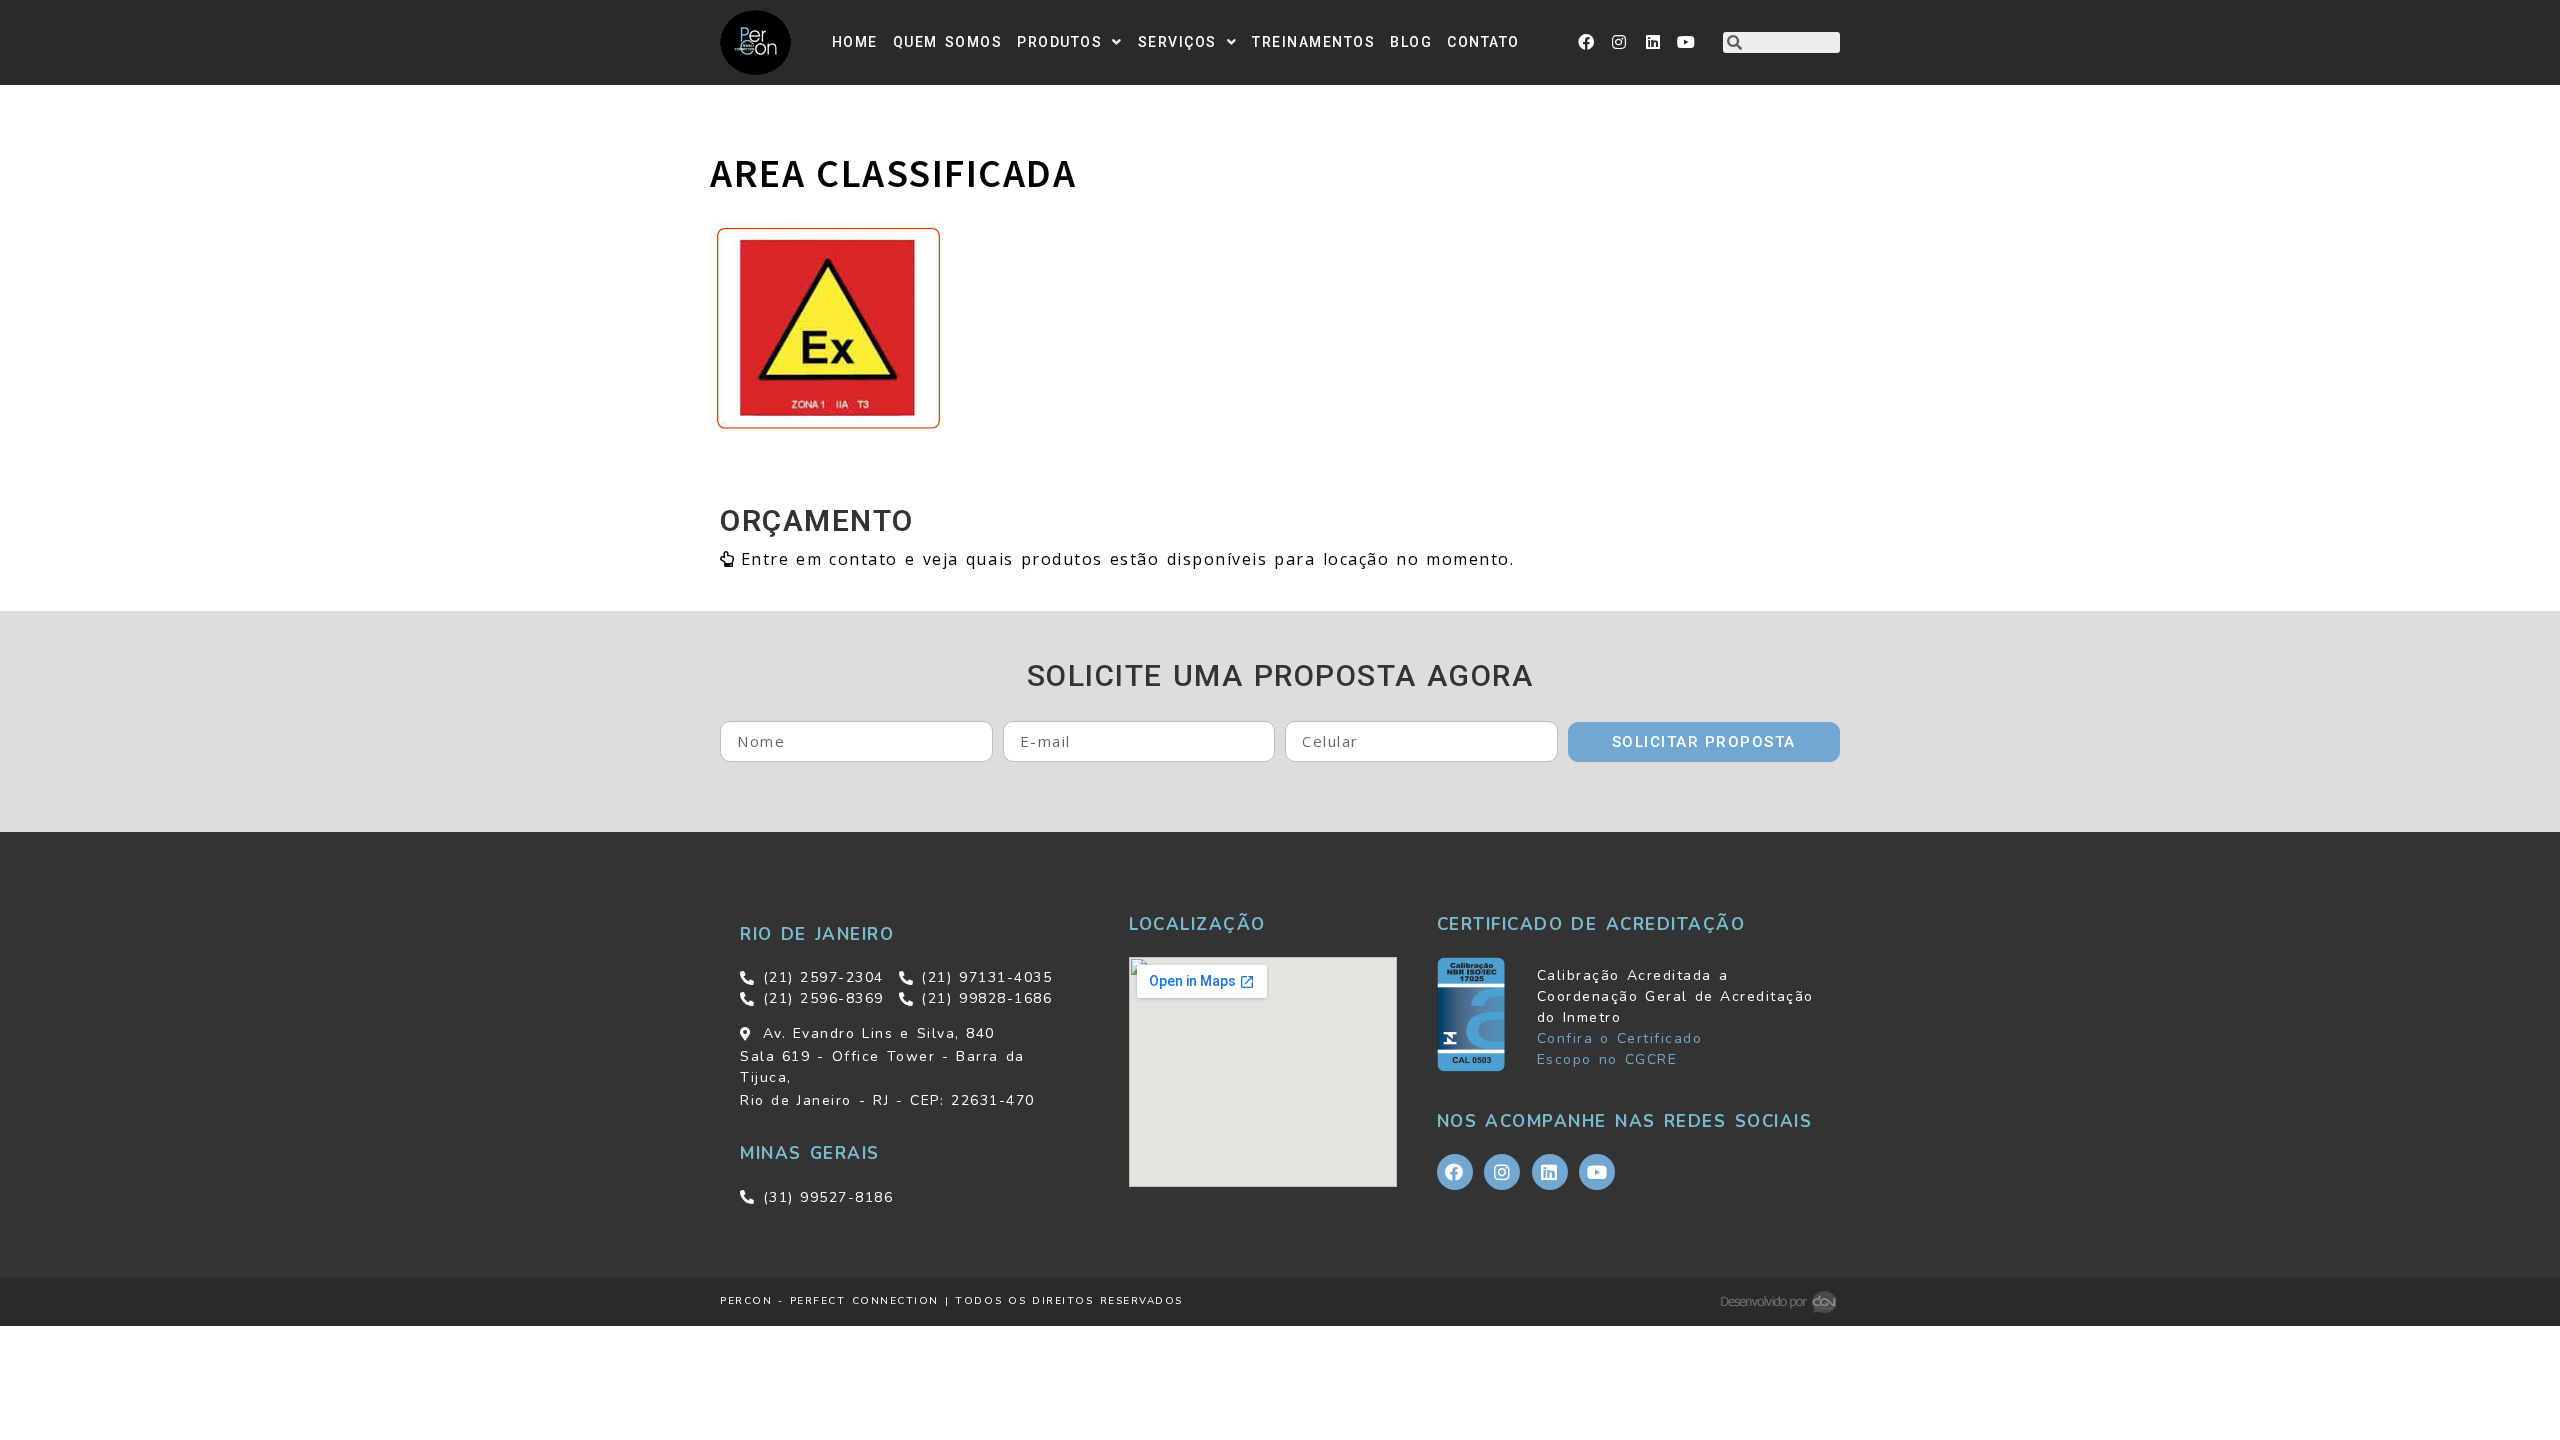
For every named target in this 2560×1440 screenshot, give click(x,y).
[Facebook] (1587, 42)
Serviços (1177, 42)
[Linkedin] (1654, 42)
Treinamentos (1313, 42)
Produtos (1059, 42)
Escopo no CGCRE (1607, 1059)
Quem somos (948, 42)
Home (855, 42)
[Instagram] (1620, 42)
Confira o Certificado (1619, 1038)
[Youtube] (1687, 42)
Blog (1411, 42)
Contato (1483, 42)
